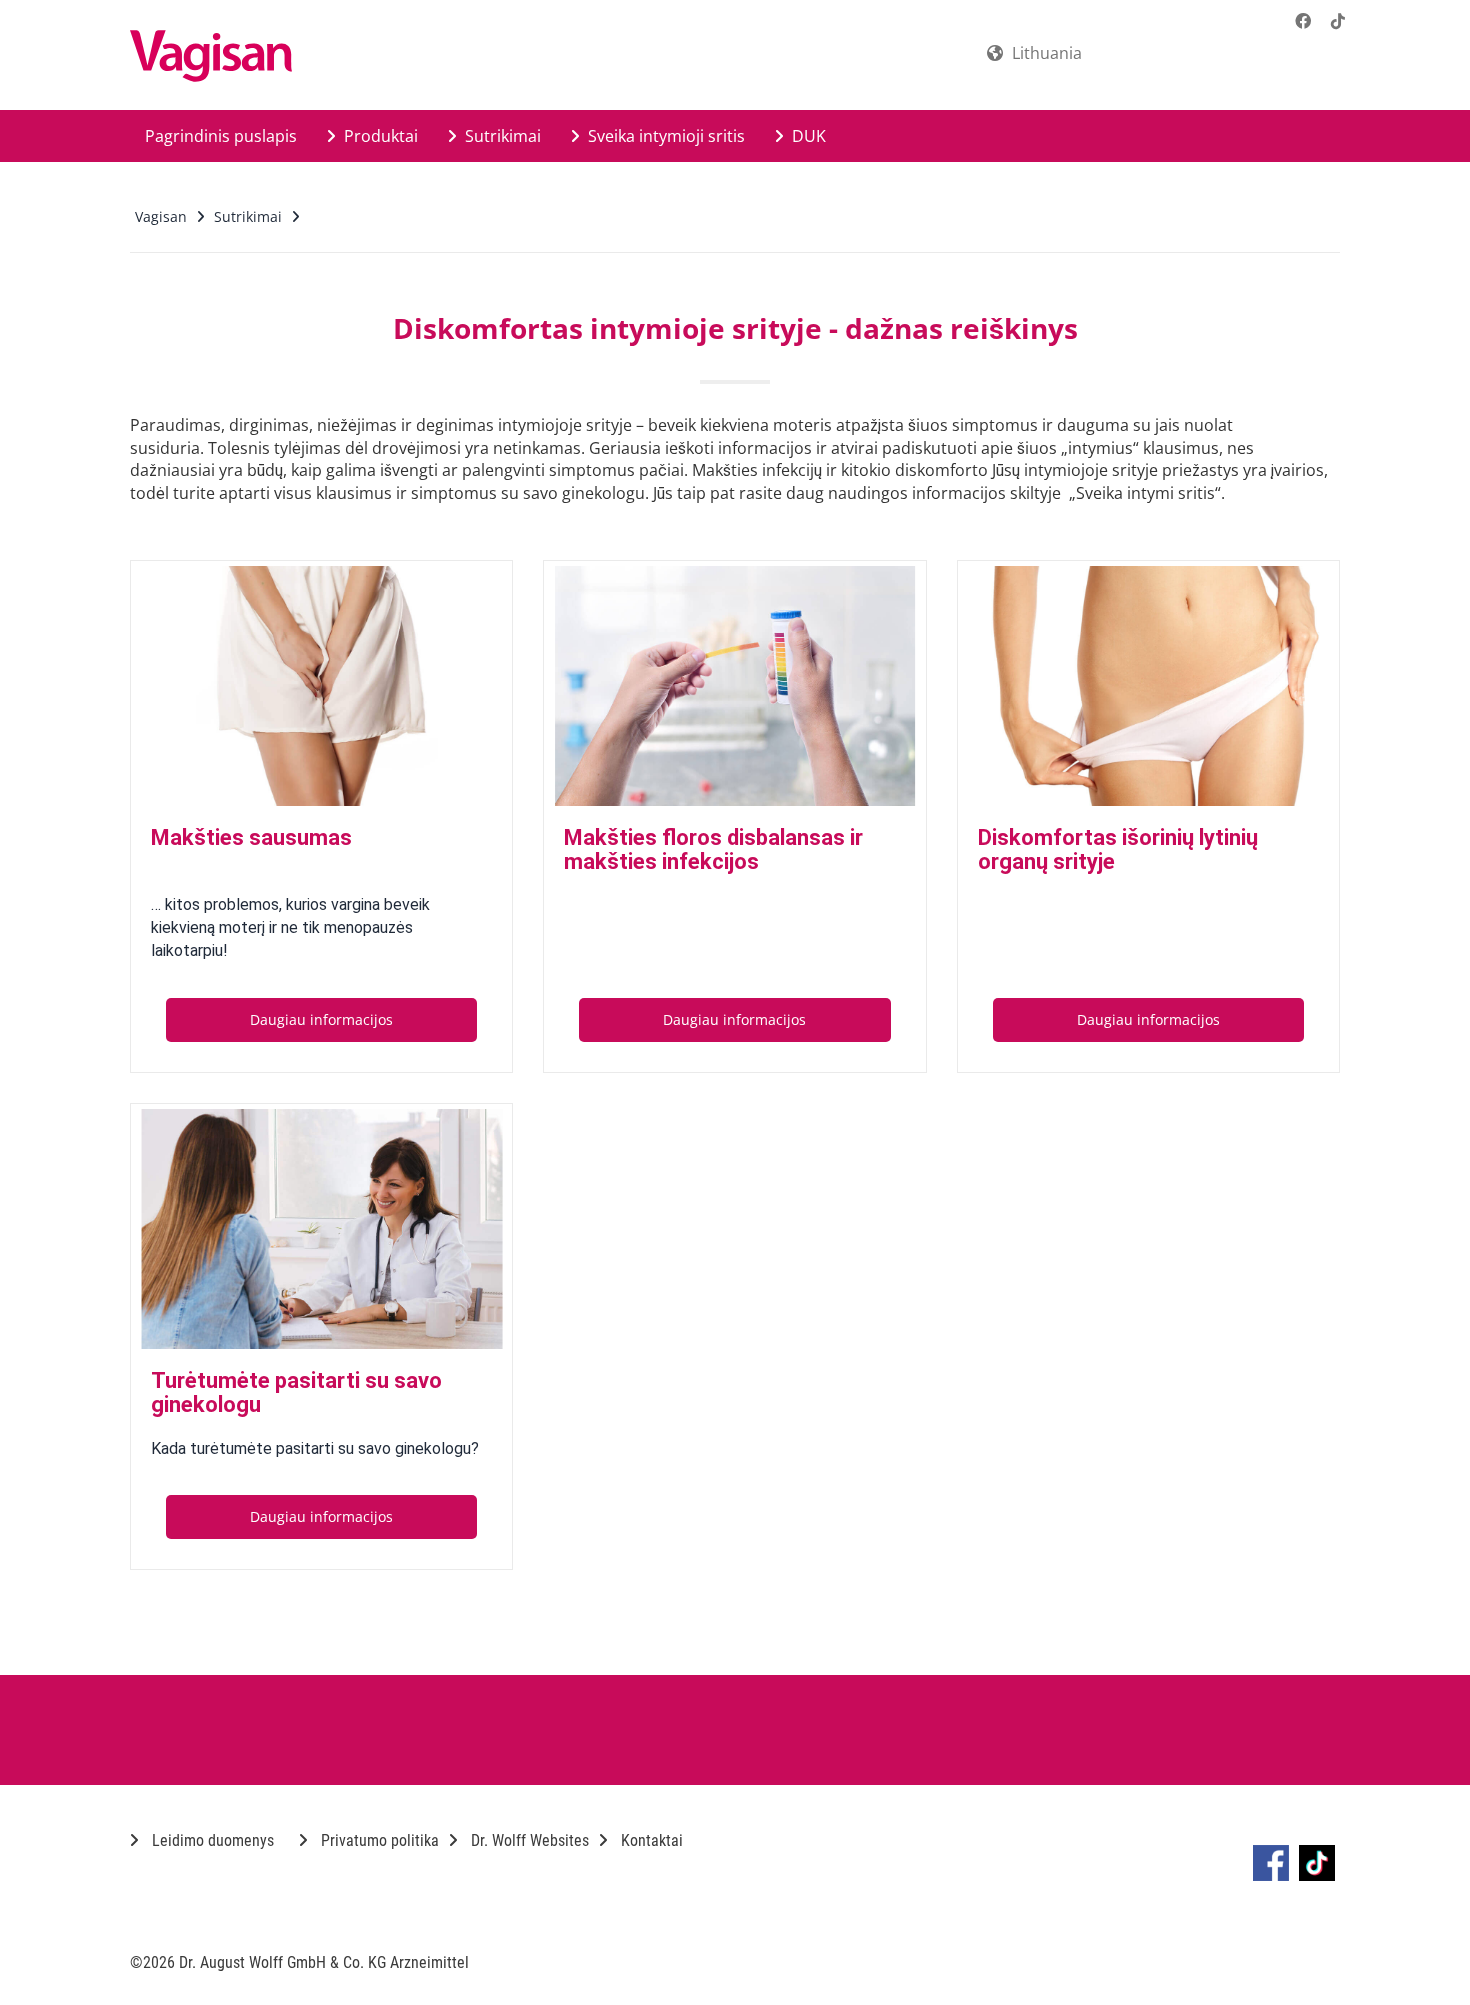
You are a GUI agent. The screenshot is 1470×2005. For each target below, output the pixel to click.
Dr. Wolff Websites (528, 1840)
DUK (807, 136)
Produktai (379, 136)
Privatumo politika (378, 1840)
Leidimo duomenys (211, 1840)
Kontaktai (650, 1840)
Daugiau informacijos (321, 1019)
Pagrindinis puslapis (221, 136)
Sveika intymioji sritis (664, 136)
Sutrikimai (501, 136)
